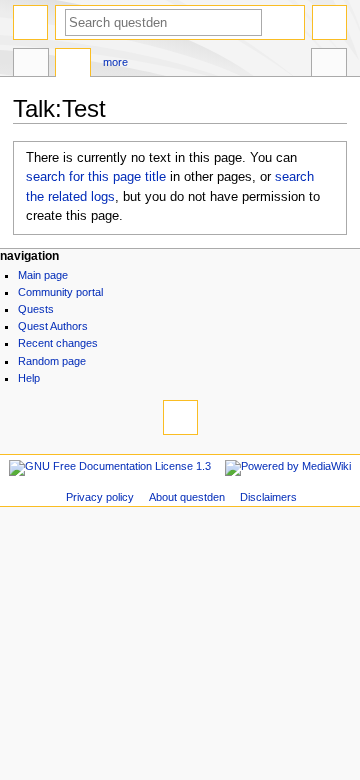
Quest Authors (53, 326)
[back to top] (180, 417)
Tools (329, 65)
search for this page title (96, 177)
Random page (52, 361)
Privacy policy (100, 497)
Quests (36, 309)
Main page (43, 275)
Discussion (73, 65)
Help (29, 378)
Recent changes (58, 343)
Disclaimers (268, 497)
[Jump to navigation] (30, 22)
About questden (187, 497)
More (115, 62)
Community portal (60, 292)
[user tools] (329, 22)
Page (31, 65)
